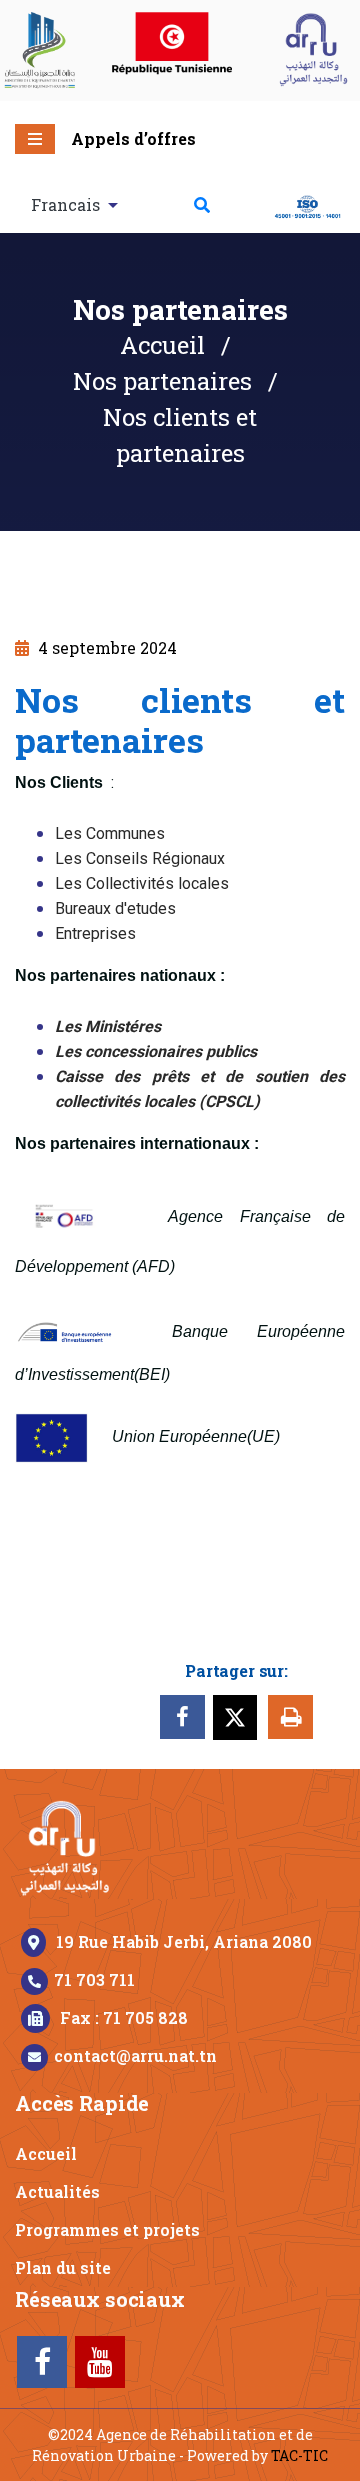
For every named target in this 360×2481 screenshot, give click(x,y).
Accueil (162, 345)
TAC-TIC (299, 2455)
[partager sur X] (238, 1713)
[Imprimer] (290, 1717)
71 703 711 (94, 1979)
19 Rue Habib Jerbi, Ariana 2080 (184, 1941)
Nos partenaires (162, 381)
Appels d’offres (133, 138)
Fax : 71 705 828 (124, 2017)
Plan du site (63, 2267)
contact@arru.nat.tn (135, 2055)
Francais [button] (67, 204)
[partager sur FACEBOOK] (182, 1717)
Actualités (57, 2191)
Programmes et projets (107, 2229)
